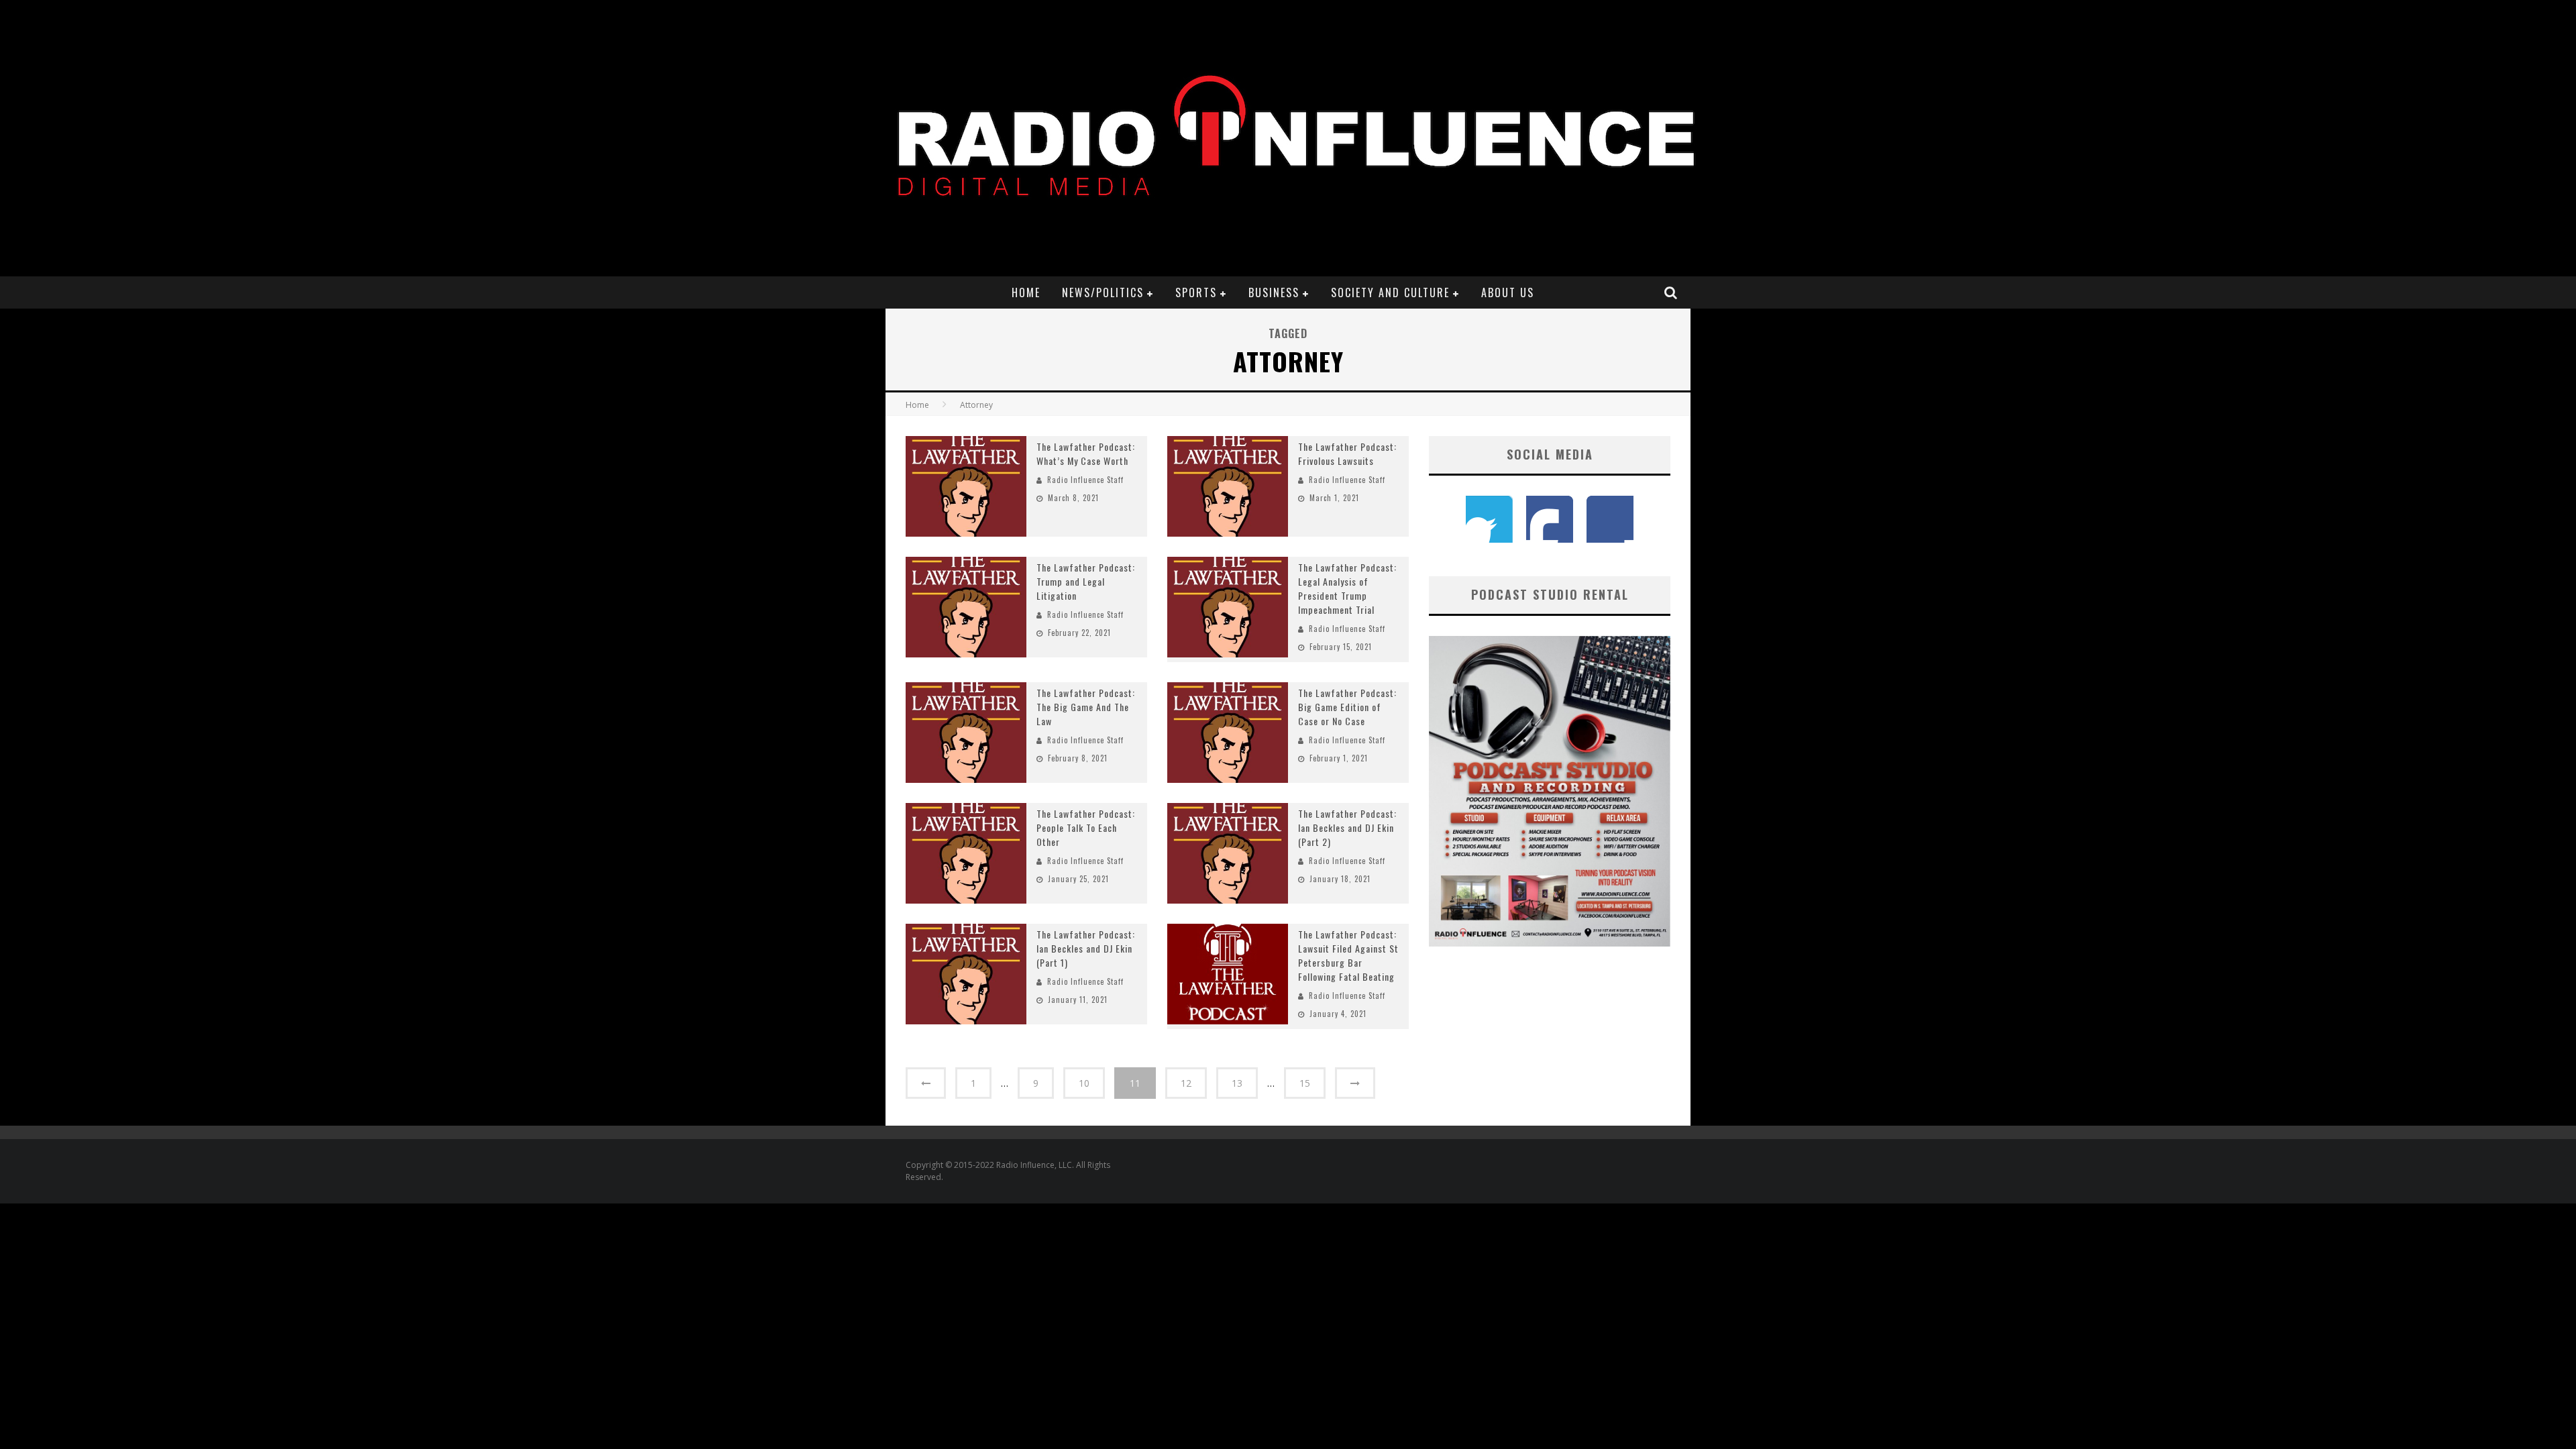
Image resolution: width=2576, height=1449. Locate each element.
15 (1305, 1083)
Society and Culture (1390, 292)
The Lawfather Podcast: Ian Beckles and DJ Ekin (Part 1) (1086, 948)
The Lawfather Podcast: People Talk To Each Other (1086, 827)
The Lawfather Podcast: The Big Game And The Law (1086, 707)
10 (1084, 1083)
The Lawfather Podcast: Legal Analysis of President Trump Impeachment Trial (1347, 588)
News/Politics (1103, 292)
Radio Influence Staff (1085, 480)
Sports (1196, 292)
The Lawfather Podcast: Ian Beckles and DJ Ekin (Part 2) (1347, 827)
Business (1274, 292)
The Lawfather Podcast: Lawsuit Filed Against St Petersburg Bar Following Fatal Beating (1348, 955)
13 (1237, 1083)
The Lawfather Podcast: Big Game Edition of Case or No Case (1347, 707)
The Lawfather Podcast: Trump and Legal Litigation (1086, 581)
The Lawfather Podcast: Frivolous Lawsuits (1347, 453)
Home (1026, 292)
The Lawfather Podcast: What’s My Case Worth (1086, 453)
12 (1186, 1083)
